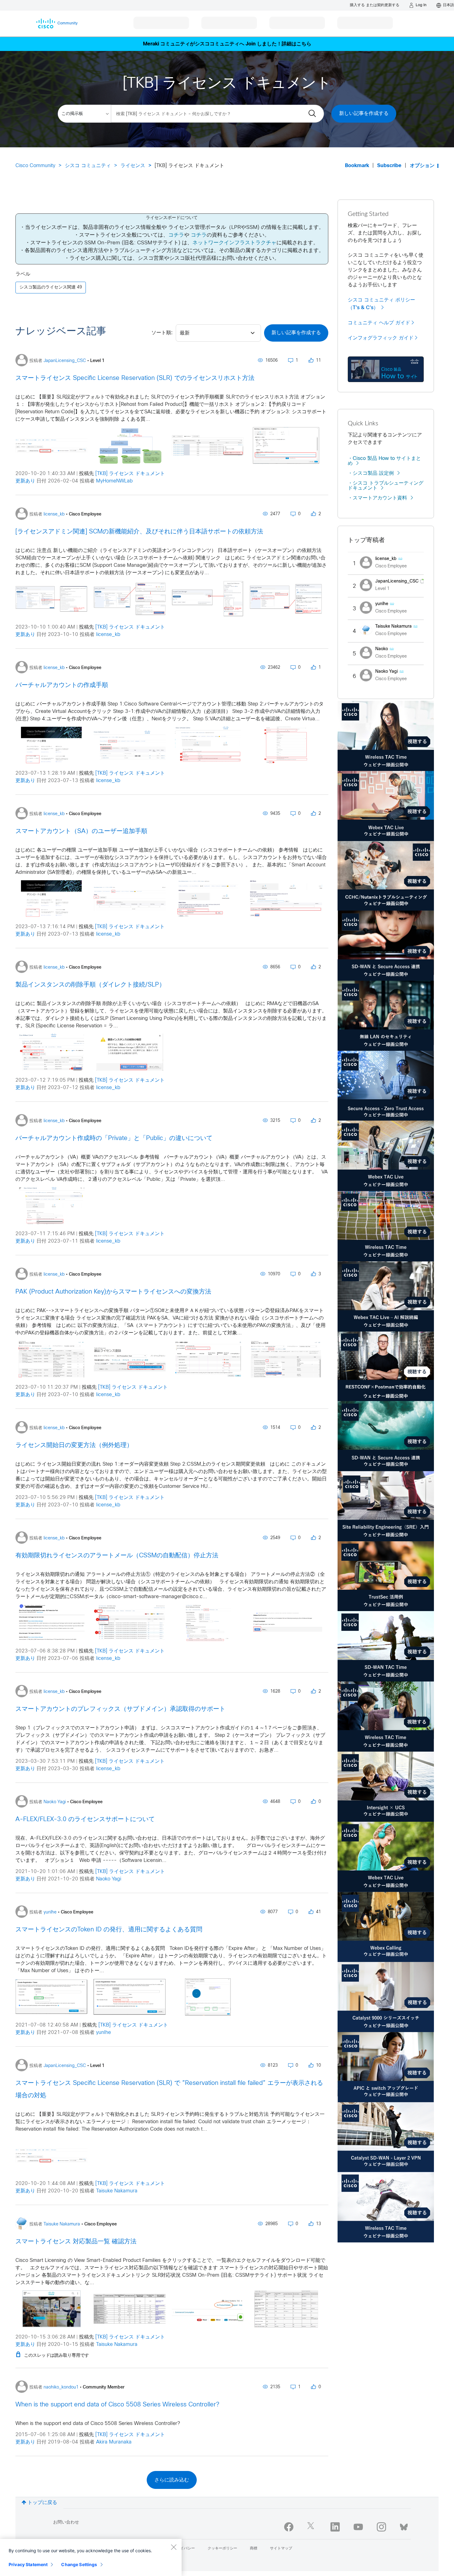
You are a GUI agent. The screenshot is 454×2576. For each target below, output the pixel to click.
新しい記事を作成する (364, 114)
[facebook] (289, 2527)
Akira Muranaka (114, 2442)
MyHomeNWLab (114, 481)
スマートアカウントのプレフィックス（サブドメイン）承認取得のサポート (120, 1709)
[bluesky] (404, 2526)
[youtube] (358, 2527)
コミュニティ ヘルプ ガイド (379, 323)
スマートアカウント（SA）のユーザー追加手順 (81, 831)
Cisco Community (35, 166)
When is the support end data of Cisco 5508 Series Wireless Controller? (117, 2405)
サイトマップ (281, 2549)
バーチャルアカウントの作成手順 (62, 685)
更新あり (25, 481)
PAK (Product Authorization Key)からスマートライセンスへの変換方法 (113, 1292)
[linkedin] (335, 2527)
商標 (254, 2549)
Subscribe (389, 166)
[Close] (174, 2547)
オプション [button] (422, 166)
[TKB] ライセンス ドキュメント (130, 474)
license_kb (108, 635)
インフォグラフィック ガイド (381, 338)
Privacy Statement (28, 2564)
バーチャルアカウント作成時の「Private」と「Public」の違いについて (114, 1138)
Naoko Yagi (109, 1879)
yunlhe (103, 2033)
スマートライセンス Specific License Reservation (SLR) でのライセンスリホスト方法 (135, 378)
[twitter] (312, 2527)
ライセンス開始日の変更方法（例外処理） (74, 1445)
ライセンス (133, 166)
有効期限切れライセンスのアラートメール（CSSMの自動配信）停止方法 (117, 1556)
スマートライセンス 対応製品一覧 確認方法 (76, 2242)
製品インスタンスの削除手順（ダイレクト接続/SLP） (90, 985)
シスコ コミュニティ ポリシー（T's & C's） (381, 304)
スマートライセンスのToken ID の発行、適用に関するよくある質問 (109, 1930)
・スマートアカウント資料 (377, 498)
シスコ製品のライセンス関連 (48, 287)
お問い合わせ (66, 2522)
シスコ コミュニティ (88, 166)
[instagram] (381, 2527)
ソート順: (162, 333)
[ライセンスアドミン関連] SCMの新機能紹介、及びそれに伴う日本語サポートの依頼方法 (139, 532)
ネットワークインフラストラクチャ (234, 243)
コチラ (176, 235)
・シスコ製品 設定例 (371, 473)
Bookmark (357, 166)
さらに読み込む (172, 2480)
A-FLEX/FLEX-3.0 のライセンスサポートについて (85, 1819)
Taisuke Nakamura (117, 2191)
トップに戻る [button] (42, 2503)
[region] (91, 2557)
